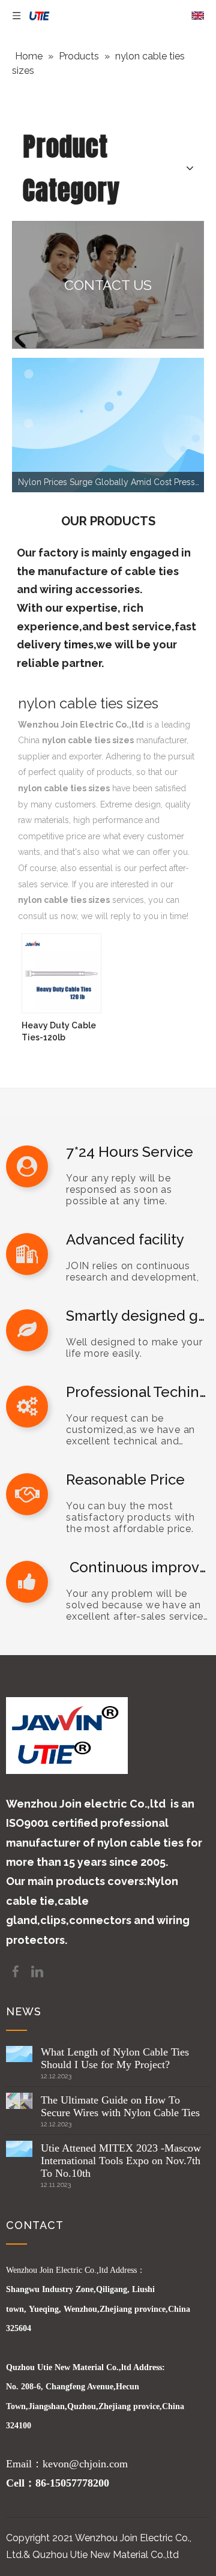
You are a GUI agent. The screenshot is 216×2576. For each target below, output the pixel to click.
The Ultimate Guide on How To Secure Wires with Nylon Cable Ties (120, 2106)
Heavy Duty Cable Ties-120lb (59, 1031)
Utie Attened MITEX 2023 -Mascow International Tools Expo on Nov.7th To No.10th (121, 2161)
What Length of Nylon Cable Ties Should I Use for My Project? (115, 2058)
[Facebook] (17, 1971)
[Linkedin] (37, 1971)
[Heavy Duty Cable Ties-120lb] (61, 973)
